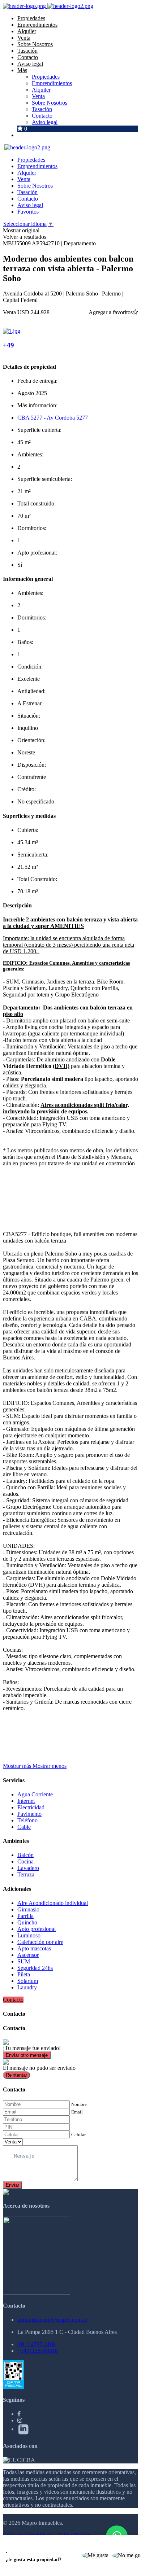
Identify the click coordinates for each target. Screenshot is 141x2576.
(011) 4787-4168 (37, 2344)
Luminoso (29, 1935)
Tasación (27, 51)
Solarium (28, 1981)
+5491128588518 (38, 2351)
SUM (24, 1961)
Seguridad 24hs (35, 1968)
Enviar (12, 2185)
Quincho (27, 1922)
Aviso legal (30, 64)
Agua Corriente (35, 1794)
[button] (35, 1766)
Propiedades (31, 18)
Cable (24, 1827)
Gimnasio (28, 1909)
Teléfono (27, 1820)
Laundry (27, 1987)
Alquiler (27, 31)
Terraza (26, 1874)
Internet (26, 1801)
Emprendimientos (37, 25)
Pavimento (29, 1814)
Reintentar (16, 2075)
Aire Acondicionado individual (53, 1903)
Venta (24, 38)
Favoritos (28, 212)
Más (22, 70)
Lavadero (28, 1868)
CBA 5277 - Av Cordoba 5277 (53, 418)
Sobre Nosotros (35, 44)
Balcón (25, 1855)
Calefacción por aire (40, 1942)
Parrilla (25, 1916)
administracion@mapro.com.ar (52, 2320)
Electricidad (31, 1807)
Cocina (25, 1861)
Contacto (28, 57)
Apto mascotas (34, 1948)
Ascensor (28, 1955)
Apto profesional (37, 1929)
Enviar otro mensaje (27, 2055)
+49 (8, 345)
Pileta (24, 1974)
